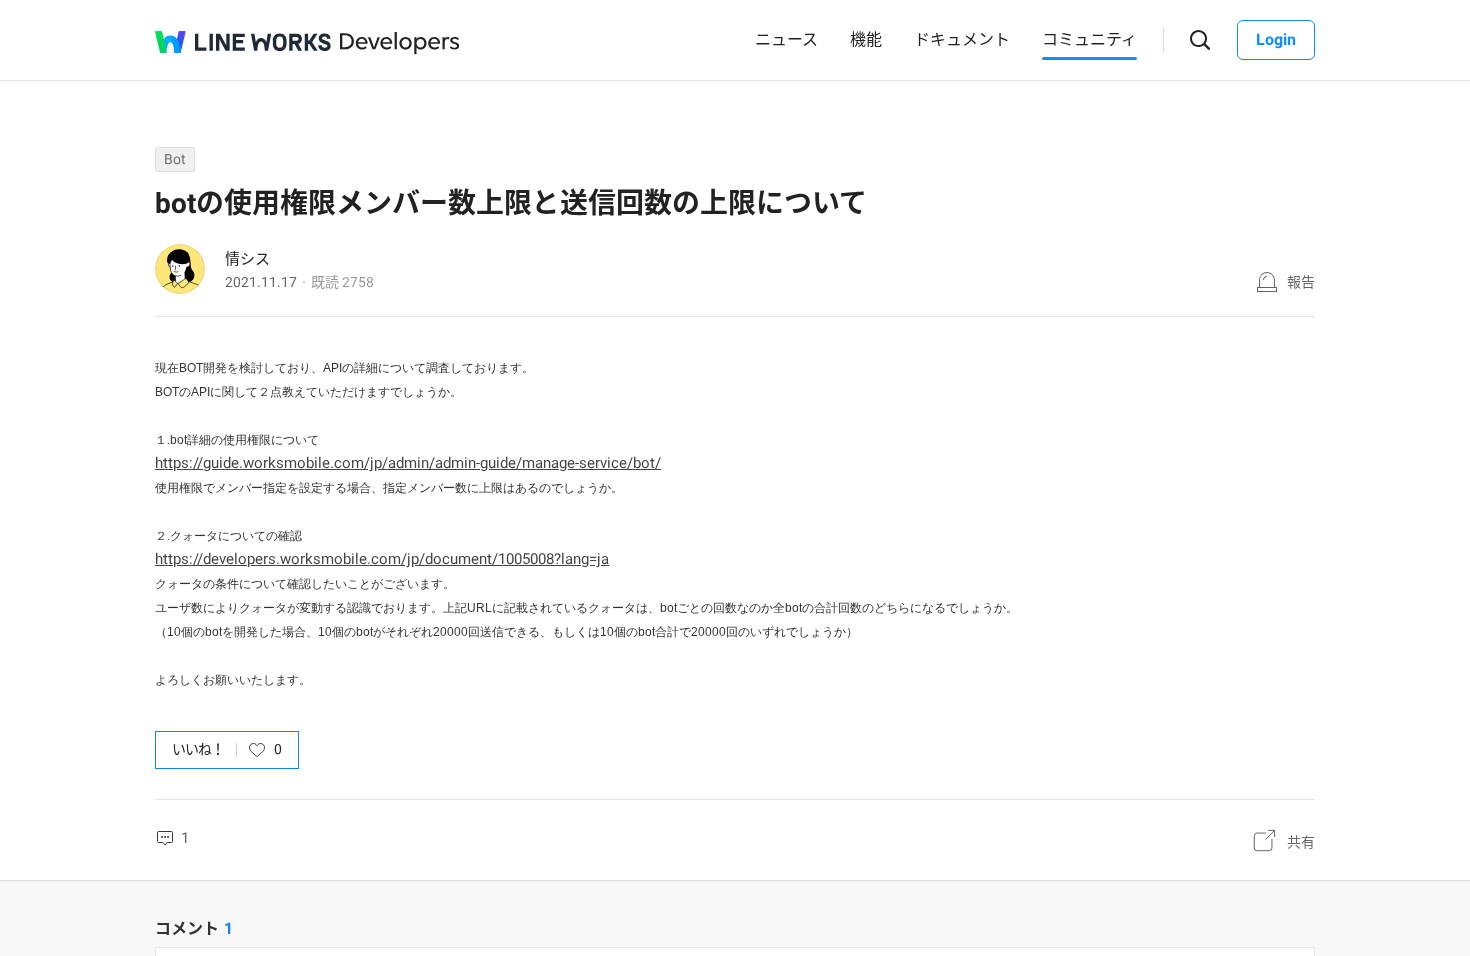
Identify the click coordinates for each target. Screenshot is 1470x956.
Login (1276, 39)
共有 (1301, 842)
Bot (175, 159)
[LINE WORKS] (243, 42)
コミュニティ (1089, 39)
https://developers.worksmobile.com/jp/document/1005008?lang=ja (382, 559)
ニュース (786, 39)
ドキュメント (962, 39)
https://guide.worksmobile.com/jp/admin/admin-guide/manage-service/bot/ (408, 463)
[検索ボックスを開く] (1200, 40)
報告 (1301, 282)
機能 (866, 39)
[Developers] (400, 43)
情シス (247, 259)
